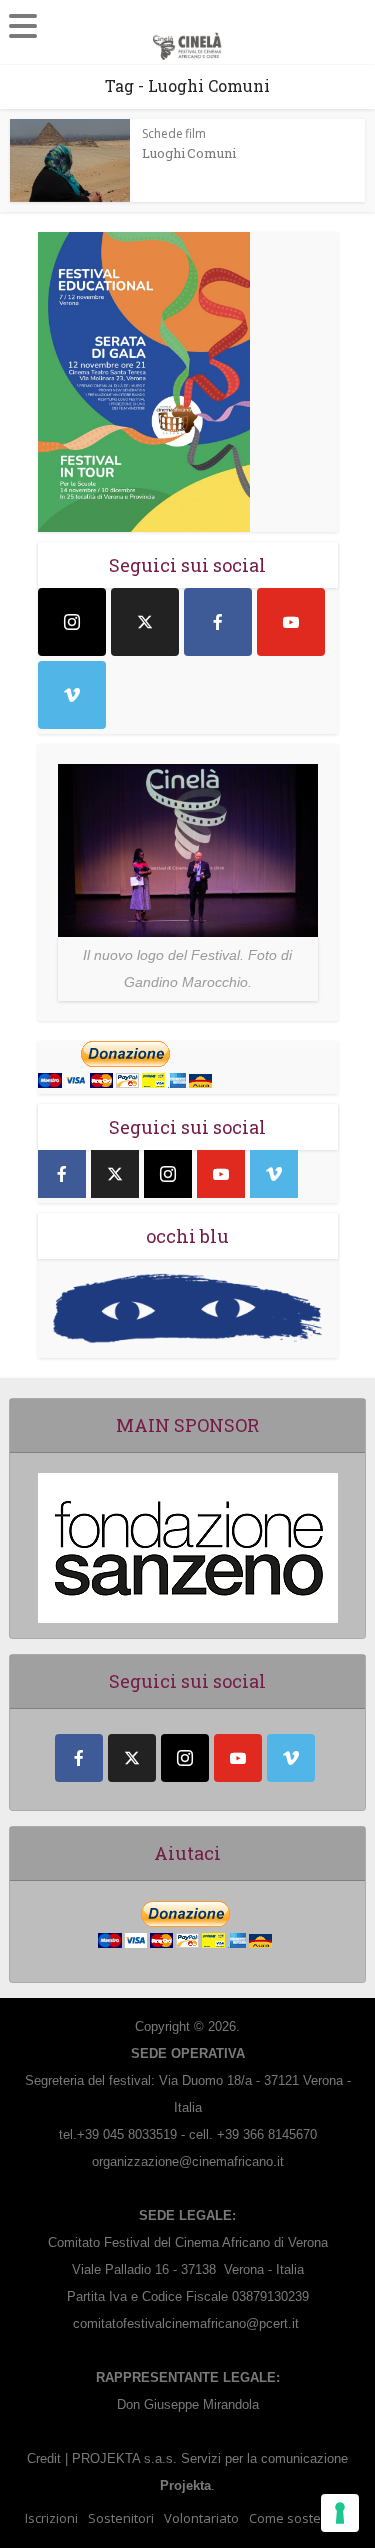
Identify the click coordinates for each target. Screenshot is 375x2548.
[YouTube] (291, 622)
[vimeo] (72, 695)
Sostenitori (121, 2518)
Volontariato (201, 2518)
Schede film (174, 133)
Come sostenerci (300, 2518)
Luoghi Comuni (189, 153)
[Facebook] (218, 622)
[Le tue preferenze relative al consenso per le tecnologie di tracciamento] (340, 2513)
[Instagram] (72, 622)
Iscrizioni (51, 2518)
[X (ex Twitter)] (145, 622)
